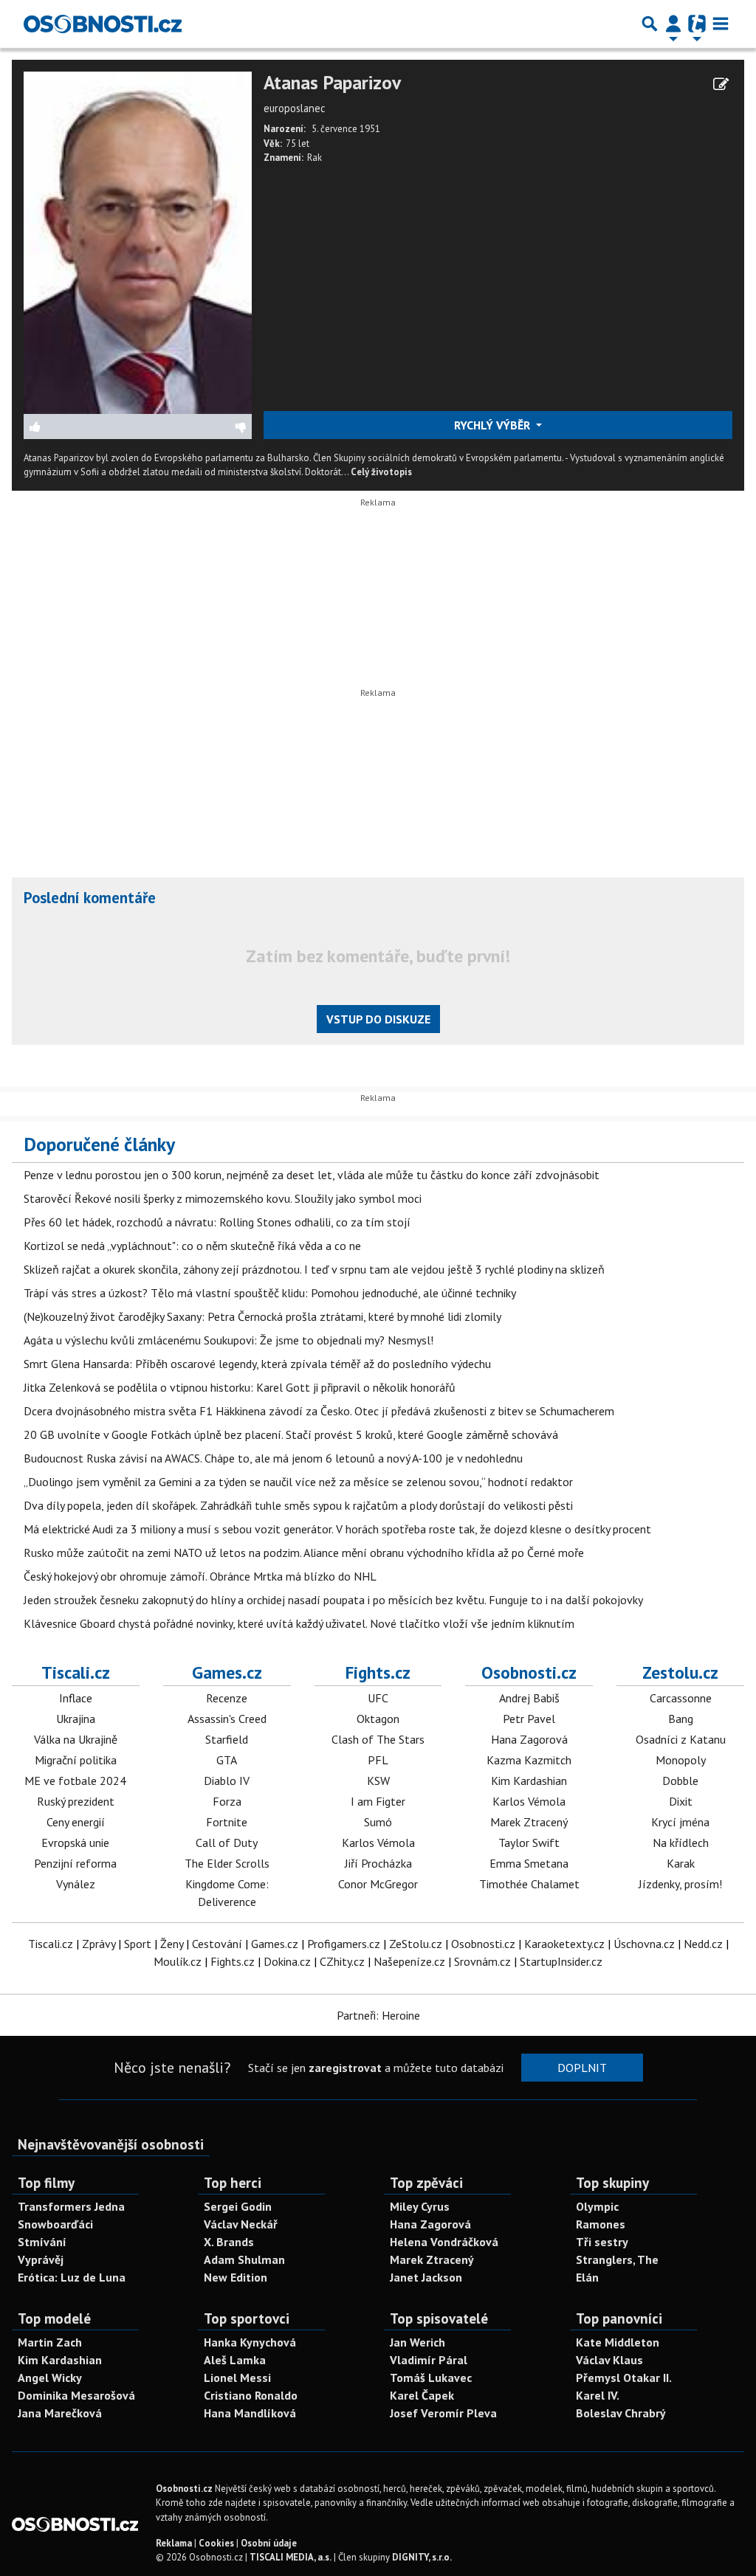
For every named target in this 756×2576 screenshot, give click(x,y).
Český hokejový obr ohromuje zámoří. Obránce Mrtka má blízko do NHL (200, 1576)
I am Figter (378, 1801)
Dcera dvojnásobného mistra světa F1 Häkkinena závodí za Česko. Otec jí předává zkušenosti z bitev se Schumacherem (319, 1411)
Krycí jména (680, 1822)
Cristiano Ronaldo (251, 2395)
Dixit (681, 1801)
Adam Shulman (244, 2259)
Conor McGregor (378, 1884)
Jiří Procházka (378, 1863)
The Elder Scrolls (227, 1863)
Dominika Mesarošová (76, 2395)
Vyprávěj (41, 2259)
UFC (378, 1698)
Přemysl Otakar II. (624, 2378)
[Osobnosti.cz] (103, 24)
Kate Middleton (618, 2342)
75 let (298, 144)
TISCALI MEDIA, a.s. (291, 2557)
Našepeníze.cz (409, 1961)
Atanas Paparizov (332, 83)
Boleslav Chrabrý (621, 2413)
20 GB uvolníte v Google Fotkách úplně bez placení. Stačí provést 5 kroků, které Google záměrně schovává (291, 1434)
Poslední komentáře (90, 898)
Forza (227, 1801)
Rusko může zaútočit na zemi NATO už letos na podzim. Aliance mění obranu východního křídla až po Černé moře (304, 1553)
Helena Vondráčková (444, 2242)
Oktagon (378, 1719)
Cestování (217, 1944)
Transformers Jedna (71, 2206)
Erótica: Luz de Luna (72, 2277)
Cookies (216, 2543)
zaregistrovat (345, 2068)
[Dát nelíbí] (195, 427)
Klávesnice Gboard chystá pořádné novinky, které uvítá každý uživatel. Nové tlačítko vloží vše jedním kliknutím (299, 1623)
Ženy (172, 1944)
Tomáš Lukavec (431, 2378)
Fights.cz (378, 1672)
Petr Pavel (529, 1719)
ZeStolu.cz (416, 1944)
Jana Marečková (60, 2413)
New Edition (236, 2277)
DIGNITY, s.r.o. (422, 2557)
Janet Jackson (426, 2277)
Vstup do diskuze (378, 1019)
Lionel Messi (237, 2378)
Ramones (601, 2224)
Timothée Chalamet (529, 1884)
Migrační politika (76, 1760)
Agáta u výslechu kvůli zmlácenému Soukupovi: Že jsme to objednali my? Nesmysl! (228, 1340)
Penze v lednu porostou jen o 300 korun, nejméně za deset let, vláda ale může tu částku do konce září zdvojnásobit (312, 1175)
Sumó (378, 1822)
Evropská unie (75, 1843)
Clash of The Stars (378, 1739)
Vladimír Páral (429, 2360)
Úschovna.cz (644, 1944)
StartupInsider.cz (561, 1961)
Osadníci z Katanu (681, 1739)
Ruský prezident (76, 1801)
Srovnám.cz (482, 1961)
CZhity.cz (342, 1961)
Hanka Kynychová (250, 2342)
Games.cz (227, 1672)
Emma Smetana (529, 1863)
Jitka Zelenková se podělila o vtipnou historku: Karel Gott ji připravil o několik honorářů (240, 1387)
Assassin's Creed (227, 1719)
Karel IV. (598, 2395)
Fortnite (227, 1822)
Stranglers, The (617, 2259)
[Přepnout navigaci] (673, 24)
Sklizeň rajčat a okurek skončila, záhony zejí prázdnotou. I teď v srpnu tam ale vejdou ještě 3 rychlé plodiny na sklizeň (314, 1269)
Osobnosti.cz (529, 1672)
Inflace (76, 1698)
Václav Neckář (241, 2224)
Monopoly (681, 1760)
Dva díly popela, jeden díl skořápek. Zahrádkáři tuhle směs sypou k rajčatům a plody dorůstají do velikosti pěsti (298, 1505)
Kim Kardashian (529, 1781)
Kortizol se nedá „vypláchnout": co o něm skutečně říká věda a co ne (192, 1246)
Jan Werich (417, 2342)
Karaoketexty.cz (564, 1944)
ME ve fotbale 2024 (75, 1781)
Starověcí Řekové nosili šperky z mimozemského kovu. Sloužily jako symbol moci (223, 1198)
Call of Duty (227, 1843)
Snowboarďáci (55, 2224)
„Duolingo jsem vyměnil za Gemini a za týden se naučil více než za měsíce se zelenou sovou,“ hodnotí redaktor (298, 1482)
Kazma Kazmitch (529, 1760)
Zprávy (99, 1944)
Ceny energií (76, 1822)
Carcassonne (681, 1698)
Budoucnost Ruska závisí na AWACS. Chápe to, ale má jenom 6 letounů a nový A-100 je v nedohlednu (273, 1458)
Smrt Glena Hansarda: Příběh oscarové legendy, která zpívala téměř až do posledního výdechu (257, 1364)
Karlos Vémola (378, 1843)
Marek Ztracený (529, 1822)
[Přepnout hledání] (650, 24)
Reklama (174, 2543)
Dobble (680, 1781)
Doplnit (582, 2068)
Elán (587, 2277)
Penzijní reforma (75, 1863)
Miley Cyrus (420, 2206)
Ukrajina (76, 1719)
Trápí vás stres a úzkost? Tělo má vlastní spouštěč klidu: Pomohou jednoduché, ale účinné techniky (270, 1293)
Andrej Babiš (529, 1698)
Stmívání (42, 2242)
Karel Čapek (422, 2395)
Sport (138, 1944)
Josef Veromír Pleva (443, 2413)
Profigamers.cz (344, 1944)
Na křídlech (681, 1843)
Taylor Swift (529, 1843)
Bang (681, 1719)
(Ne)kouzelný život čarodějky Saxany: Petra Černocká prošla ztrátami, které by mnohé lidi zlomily (262, 1316)
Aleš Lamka (235, 2360)
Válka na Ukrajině (76, 1739)
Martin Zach (50, 2342)
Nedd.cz (703, 1944)
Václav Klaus (609, 2360)
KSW (378, 1781)
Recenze (227, 1698)
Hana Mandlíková (250, 2413)
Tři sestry (602, 2242)
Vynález (76, 1884)
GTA (227, 1760)
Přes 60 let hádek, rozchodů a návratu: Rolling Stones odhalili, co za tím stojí (217, 1222)
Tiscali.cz (76, 1672)
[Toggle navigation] (721, 24)
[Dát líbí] (81, 427)
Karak (681, 1863)
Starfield (227, 1739)
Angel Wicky (50, 2378)
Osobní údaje (269, 2543)
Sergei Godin (238, 2206)
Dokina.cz (287, 1961)
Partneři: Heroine (378, 2015)
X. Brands (229, 2242)
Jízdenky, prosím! (680, 1884)
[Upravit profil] (721, 84)
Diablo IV (227, 1781)
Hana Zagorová (529, 1739)
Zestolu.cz (680, 1672)
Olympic (597, 2206)
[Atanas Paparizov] (138, 241)
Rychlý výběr (494, 425)
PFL (378, 1760)
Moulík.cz (178, 1961)
